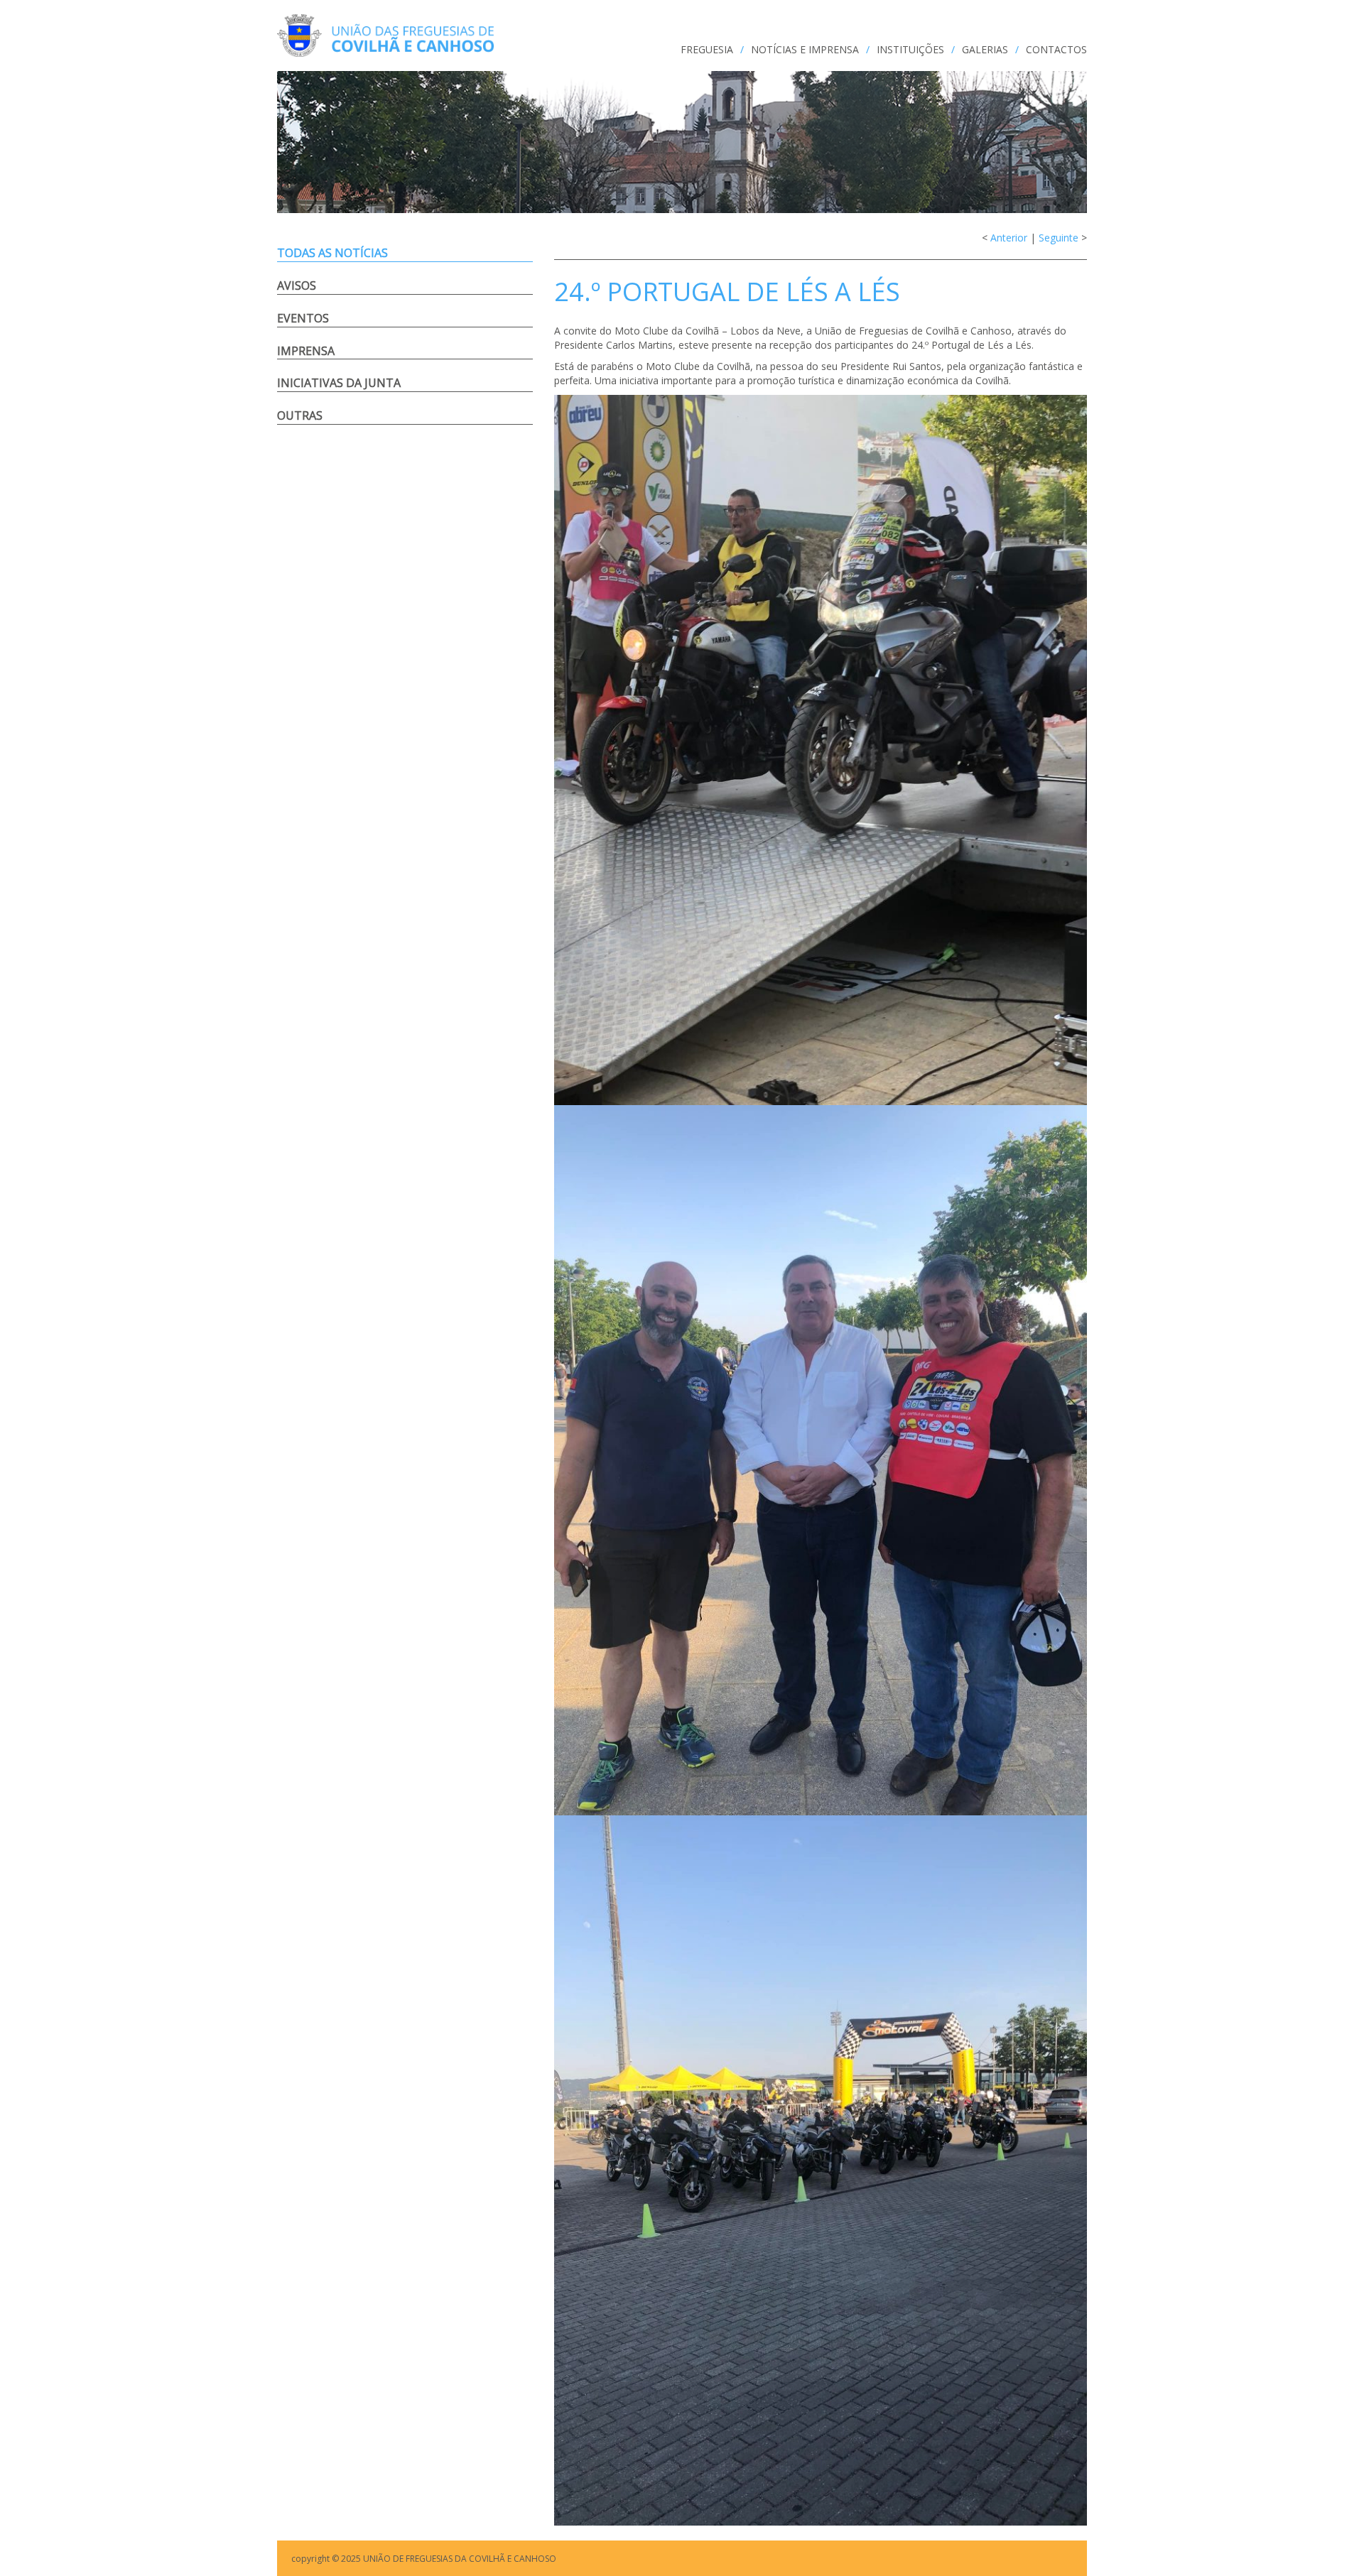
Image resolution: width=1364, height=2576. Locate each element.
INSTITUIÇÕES (910, 49)
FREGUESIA (707, 49)
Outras (300, 415)
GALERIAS (985, 49)
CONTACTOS (1056, 49)
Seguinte (1059, 238)
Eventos (303, 318)
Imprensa (306, 351)
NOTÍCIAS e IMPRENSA (805, 49)
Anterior (1009, 238)
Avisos (297, 286)
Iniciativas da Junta (339, 383)
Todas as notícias (332, 253)
